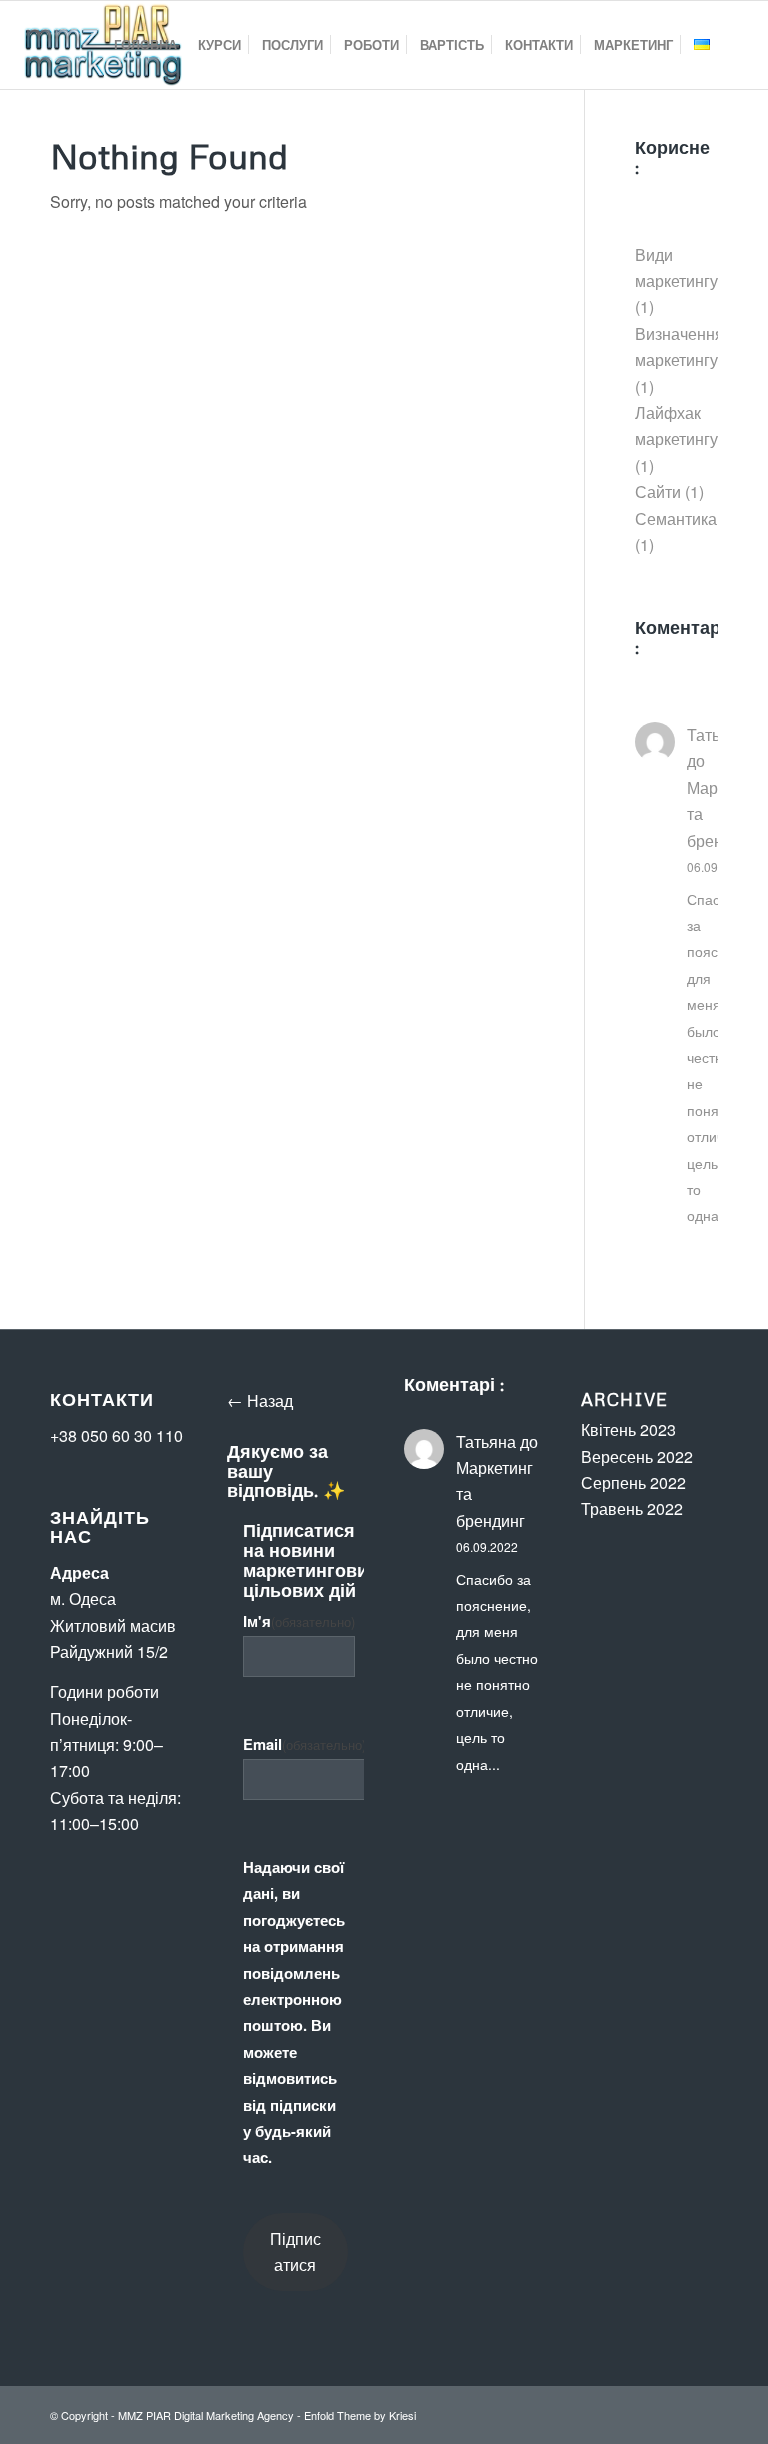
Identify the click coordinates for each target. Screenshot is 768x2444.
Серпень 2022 (633, 1482)
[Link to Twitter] (613, 2412)
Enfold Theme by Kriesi (360, 2415)
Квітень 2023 (628, 1429)
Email (304, 1744)
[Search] (736, 45)
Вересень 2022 (637, 1456)
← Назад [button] (260, 1400)
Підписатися (295, 2251)
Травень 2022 (632, 1508)
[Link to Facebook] (643, 2412)
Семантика (676, 518)
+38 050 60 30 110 (116, 1435)
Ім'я (299, 1621)
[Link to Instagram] (673, 2412)
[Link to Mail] (703, 2412)
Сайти (658, 491)
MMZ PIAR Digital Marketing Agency (206, 2415)
